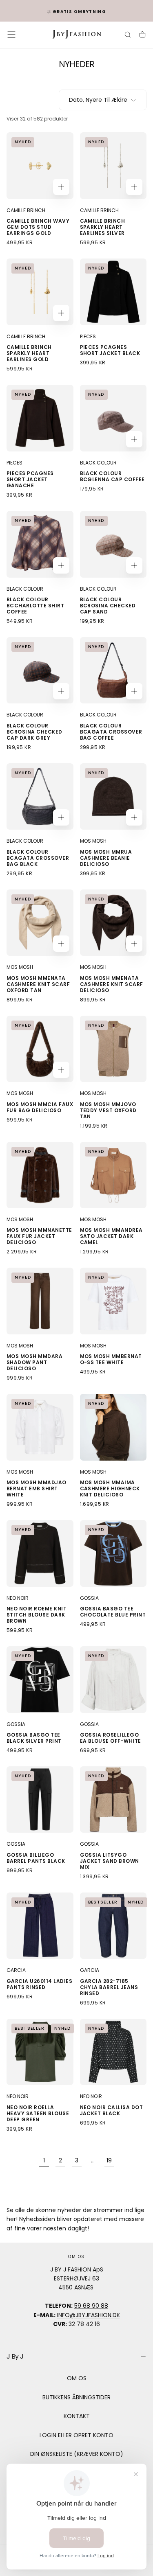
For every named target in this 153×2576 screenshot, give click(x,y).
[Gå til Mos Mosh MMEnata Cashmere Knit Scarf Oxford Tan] (40, 923)
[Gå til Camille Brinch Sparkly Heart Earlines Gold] (40, 292)
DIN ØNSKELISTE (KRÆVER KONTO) (77, 2454)
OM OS (77, 2378)
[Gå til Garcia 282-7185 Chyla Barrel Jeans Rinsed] (113, 1926)
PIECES (88, 336)
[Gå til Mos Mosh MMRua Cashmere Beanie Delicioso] (113, 797)
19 (109, 2160)
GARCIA (16, 1970)
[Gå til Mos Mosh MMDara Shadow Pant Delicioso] (40, 1301)
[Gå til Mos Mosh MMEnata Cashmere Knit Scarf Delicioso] (113, 923)
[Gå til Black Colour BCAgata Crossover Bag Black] (40, 797)
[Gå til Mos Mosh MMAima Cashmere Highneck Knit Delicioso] (113, 1427)
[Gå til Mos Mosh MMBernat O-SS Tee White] (113, 1301)
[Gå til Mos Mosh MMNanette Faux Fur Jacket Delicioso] (40, 1175)
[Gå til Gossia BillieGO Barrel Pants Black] (40, 1800)
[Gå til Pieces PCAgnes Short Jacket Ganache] (40, 418)
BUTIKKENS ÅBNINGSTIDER (76, 2397)
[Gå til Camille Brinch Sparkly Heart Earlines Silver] (113, 166)
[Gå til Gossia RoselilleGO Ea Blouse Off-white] (113, 1680)
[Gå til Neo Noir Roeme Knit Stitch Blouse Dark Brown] (40, 1553)
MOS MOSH (93, 841)
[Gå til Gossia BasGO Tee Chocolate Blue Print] (113, 1553)
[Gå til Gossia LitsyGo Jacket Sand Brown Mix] (113, 1800)
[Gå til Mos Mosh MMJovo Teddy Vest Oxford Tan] (113, 1049)
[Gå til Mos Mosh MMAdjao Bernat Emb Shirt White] (40, 1427)
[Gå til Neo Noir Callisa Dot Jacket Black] (113, 2052)
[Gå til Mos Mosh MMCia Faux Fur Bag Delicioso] (40, 1049)
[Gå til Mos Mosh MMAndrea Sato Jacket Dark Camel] (113, 1175)
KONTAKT (77, 2416)
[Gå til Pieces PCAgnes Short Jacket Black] (113, 292)
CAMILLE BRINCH (26, 210)
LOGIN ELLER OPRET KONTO (76, 2435)
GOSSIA (89, 1598)
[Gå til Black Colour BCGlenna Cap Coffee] (113, 418)
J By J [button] (15, 2356)
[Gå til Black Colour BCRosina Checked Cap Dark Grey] (40, 670)
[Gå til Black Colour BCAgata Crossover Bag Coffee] (113, 670)
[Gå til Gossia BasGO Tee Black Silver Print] (40, 1680)
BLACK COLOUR (98, 463)
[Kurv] (142, 35)
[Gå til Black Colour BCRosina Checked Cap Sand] (113, 544)
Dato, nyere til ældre (98, 100)
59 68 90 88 (91, 2306)
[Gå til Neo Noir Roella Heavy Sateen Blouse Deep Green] (40, 2052)
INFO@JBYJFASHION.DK (89, 2315)
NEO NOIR (18, 1598)
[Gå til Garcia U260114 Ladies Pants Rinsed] (40, 1926)
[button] (11, 35)
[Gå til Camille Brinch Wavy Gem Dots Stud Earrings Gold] (40, 166)
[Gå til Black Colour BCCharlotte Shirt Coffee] (40, 544)
